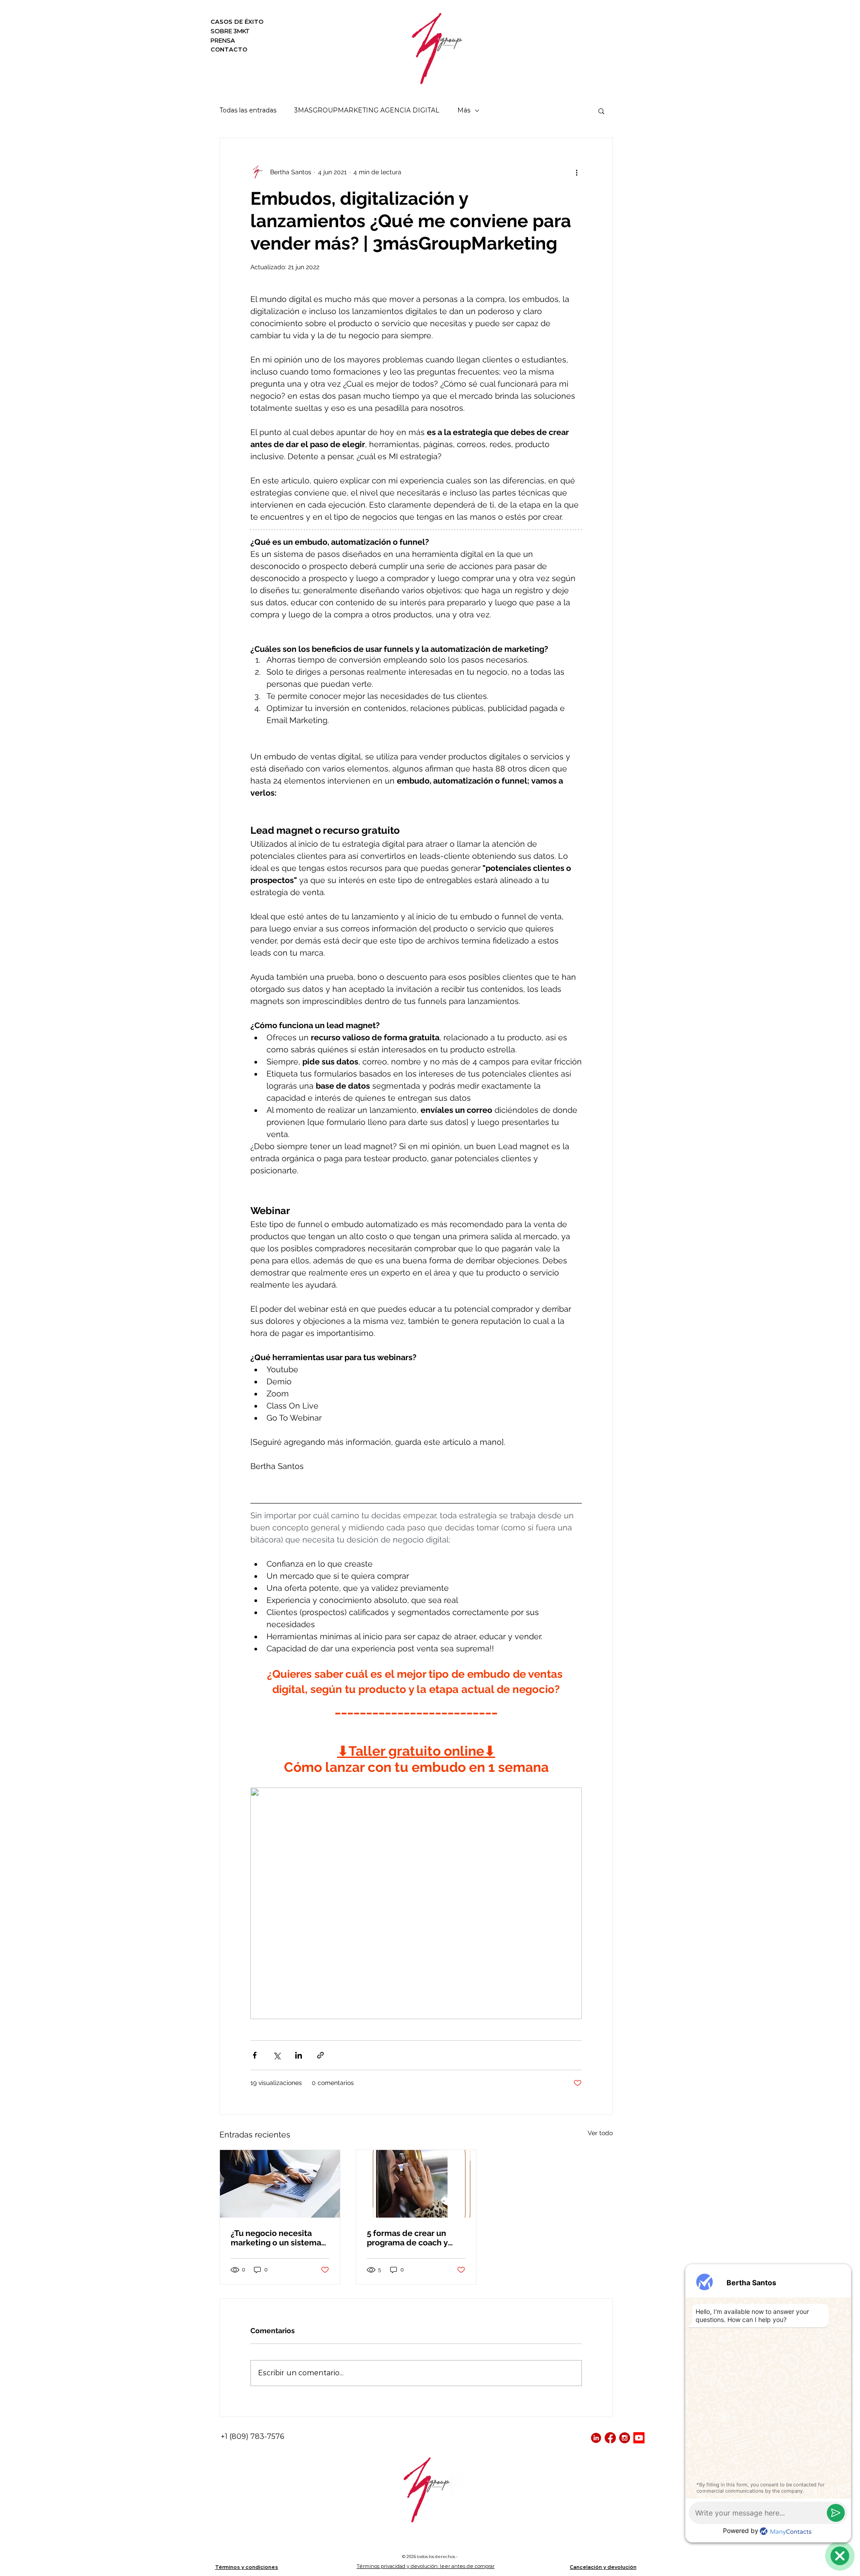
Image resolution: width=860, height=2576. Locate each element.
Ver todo (600, 2133)
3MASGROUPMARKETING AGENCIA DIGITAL (367, 110)
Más (464, 110)
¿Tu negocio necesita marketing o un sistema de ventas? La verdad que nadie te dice (276, 2238)
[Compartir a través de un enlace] (320, 2055)
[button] (601, 111)
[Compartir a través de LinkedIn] (299, 2055)
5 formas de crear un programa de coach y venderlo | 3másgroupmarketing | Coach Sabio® (411, 2238)
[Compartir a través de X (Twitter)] (277, 2055)
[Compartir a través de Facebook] (255, 2055)
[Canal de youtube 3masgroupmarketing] (639, 2438)
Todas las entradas (248, 110)
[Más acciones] (576, 172)
